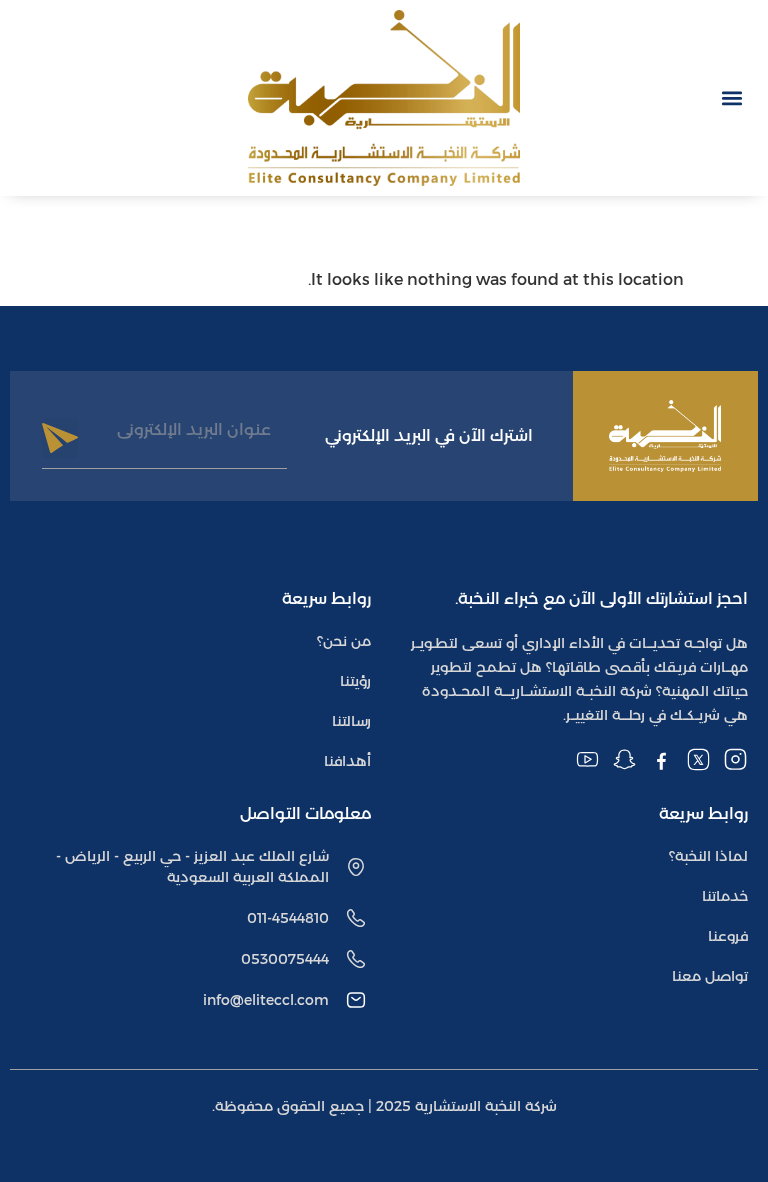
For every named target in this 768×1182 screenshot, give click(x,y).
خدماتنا (725, 896)
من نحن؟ (344, 641)
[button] (731, 97)
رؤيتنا (355, 681)
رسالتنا (351, 721)
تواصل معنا (710, 976)
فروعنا (728, 936)
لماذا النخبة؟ (708, 856)
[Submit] (60, 438)
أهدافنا (347, 761)
